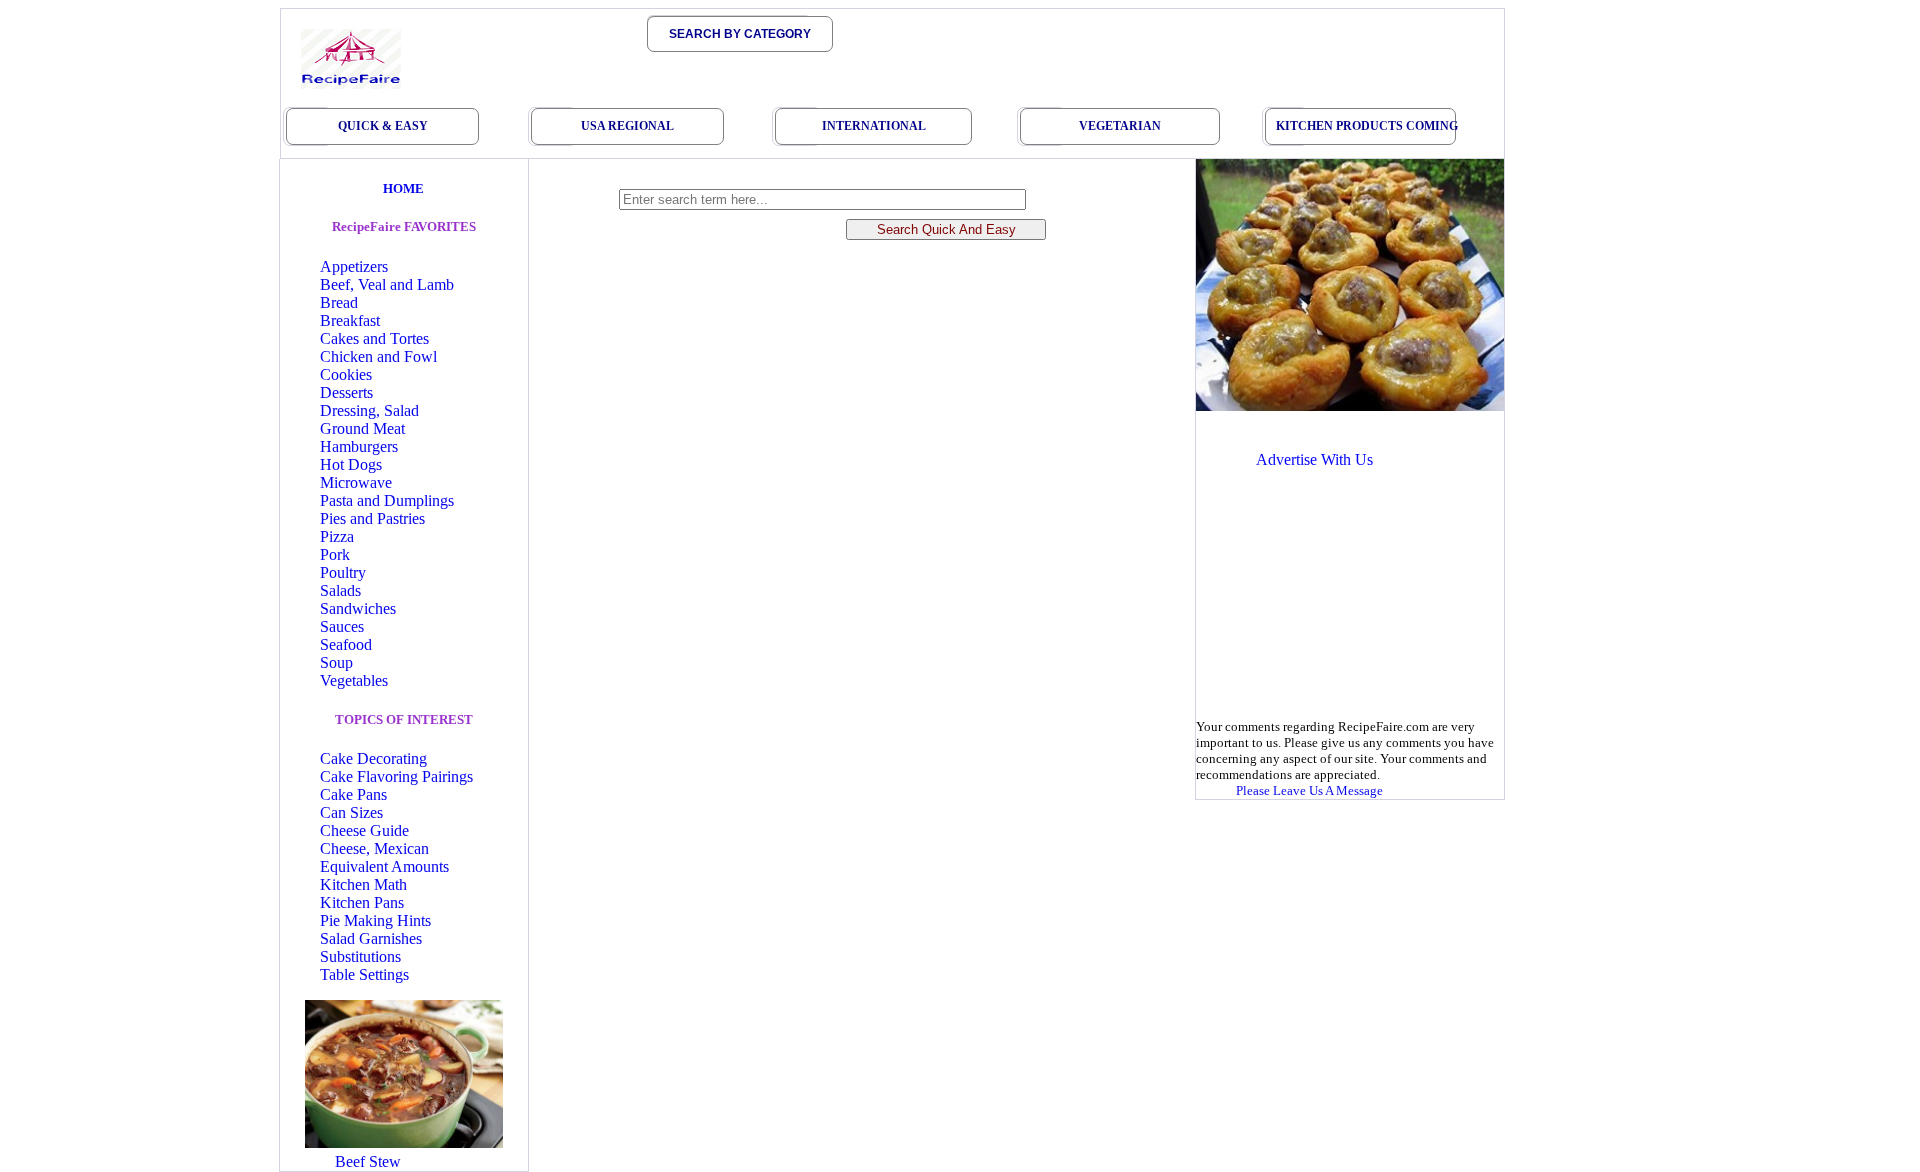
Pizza (337, 536)
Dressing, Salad (369, 410)
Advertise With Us (1314, 459)
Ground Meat (362, 428)
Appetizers (354, 266)
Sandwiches (358, 608)
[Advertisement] (1348, 619)
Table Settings (364, 974)
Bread (339, 302)
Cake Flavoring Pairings (396, 776)
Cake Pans (353, 794)
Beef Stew (368, 1161)
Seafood (346, 644)
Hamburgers (359, 446)
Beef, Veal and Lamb (387, 284)
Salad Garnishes (371, 938)
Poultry (343, 572)
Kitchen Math (363, 884)
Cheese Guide (364, 830)
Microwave (356, 482)
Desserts (346, 392)
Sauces (342, 626)
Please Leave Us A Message (1309, 790)
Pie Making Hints (375, 920)
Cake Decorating (373, 758)
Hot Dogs (351, 464)
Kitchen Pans (362, 902)
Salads (340, 590)
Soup (336, 662)
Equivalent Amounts (384, 866)
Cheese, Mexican (374, 848)
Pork (335, 554)
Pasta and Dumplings (387, 500)
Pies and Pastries (372, 518)
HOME (403, 188)
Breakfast (350, 320)
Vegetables (354, 680)
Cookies (346, 374)
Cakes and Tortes (374, 338)
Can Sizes (351, 812)
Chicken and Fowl (378, 356)
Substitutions (360, 956)
